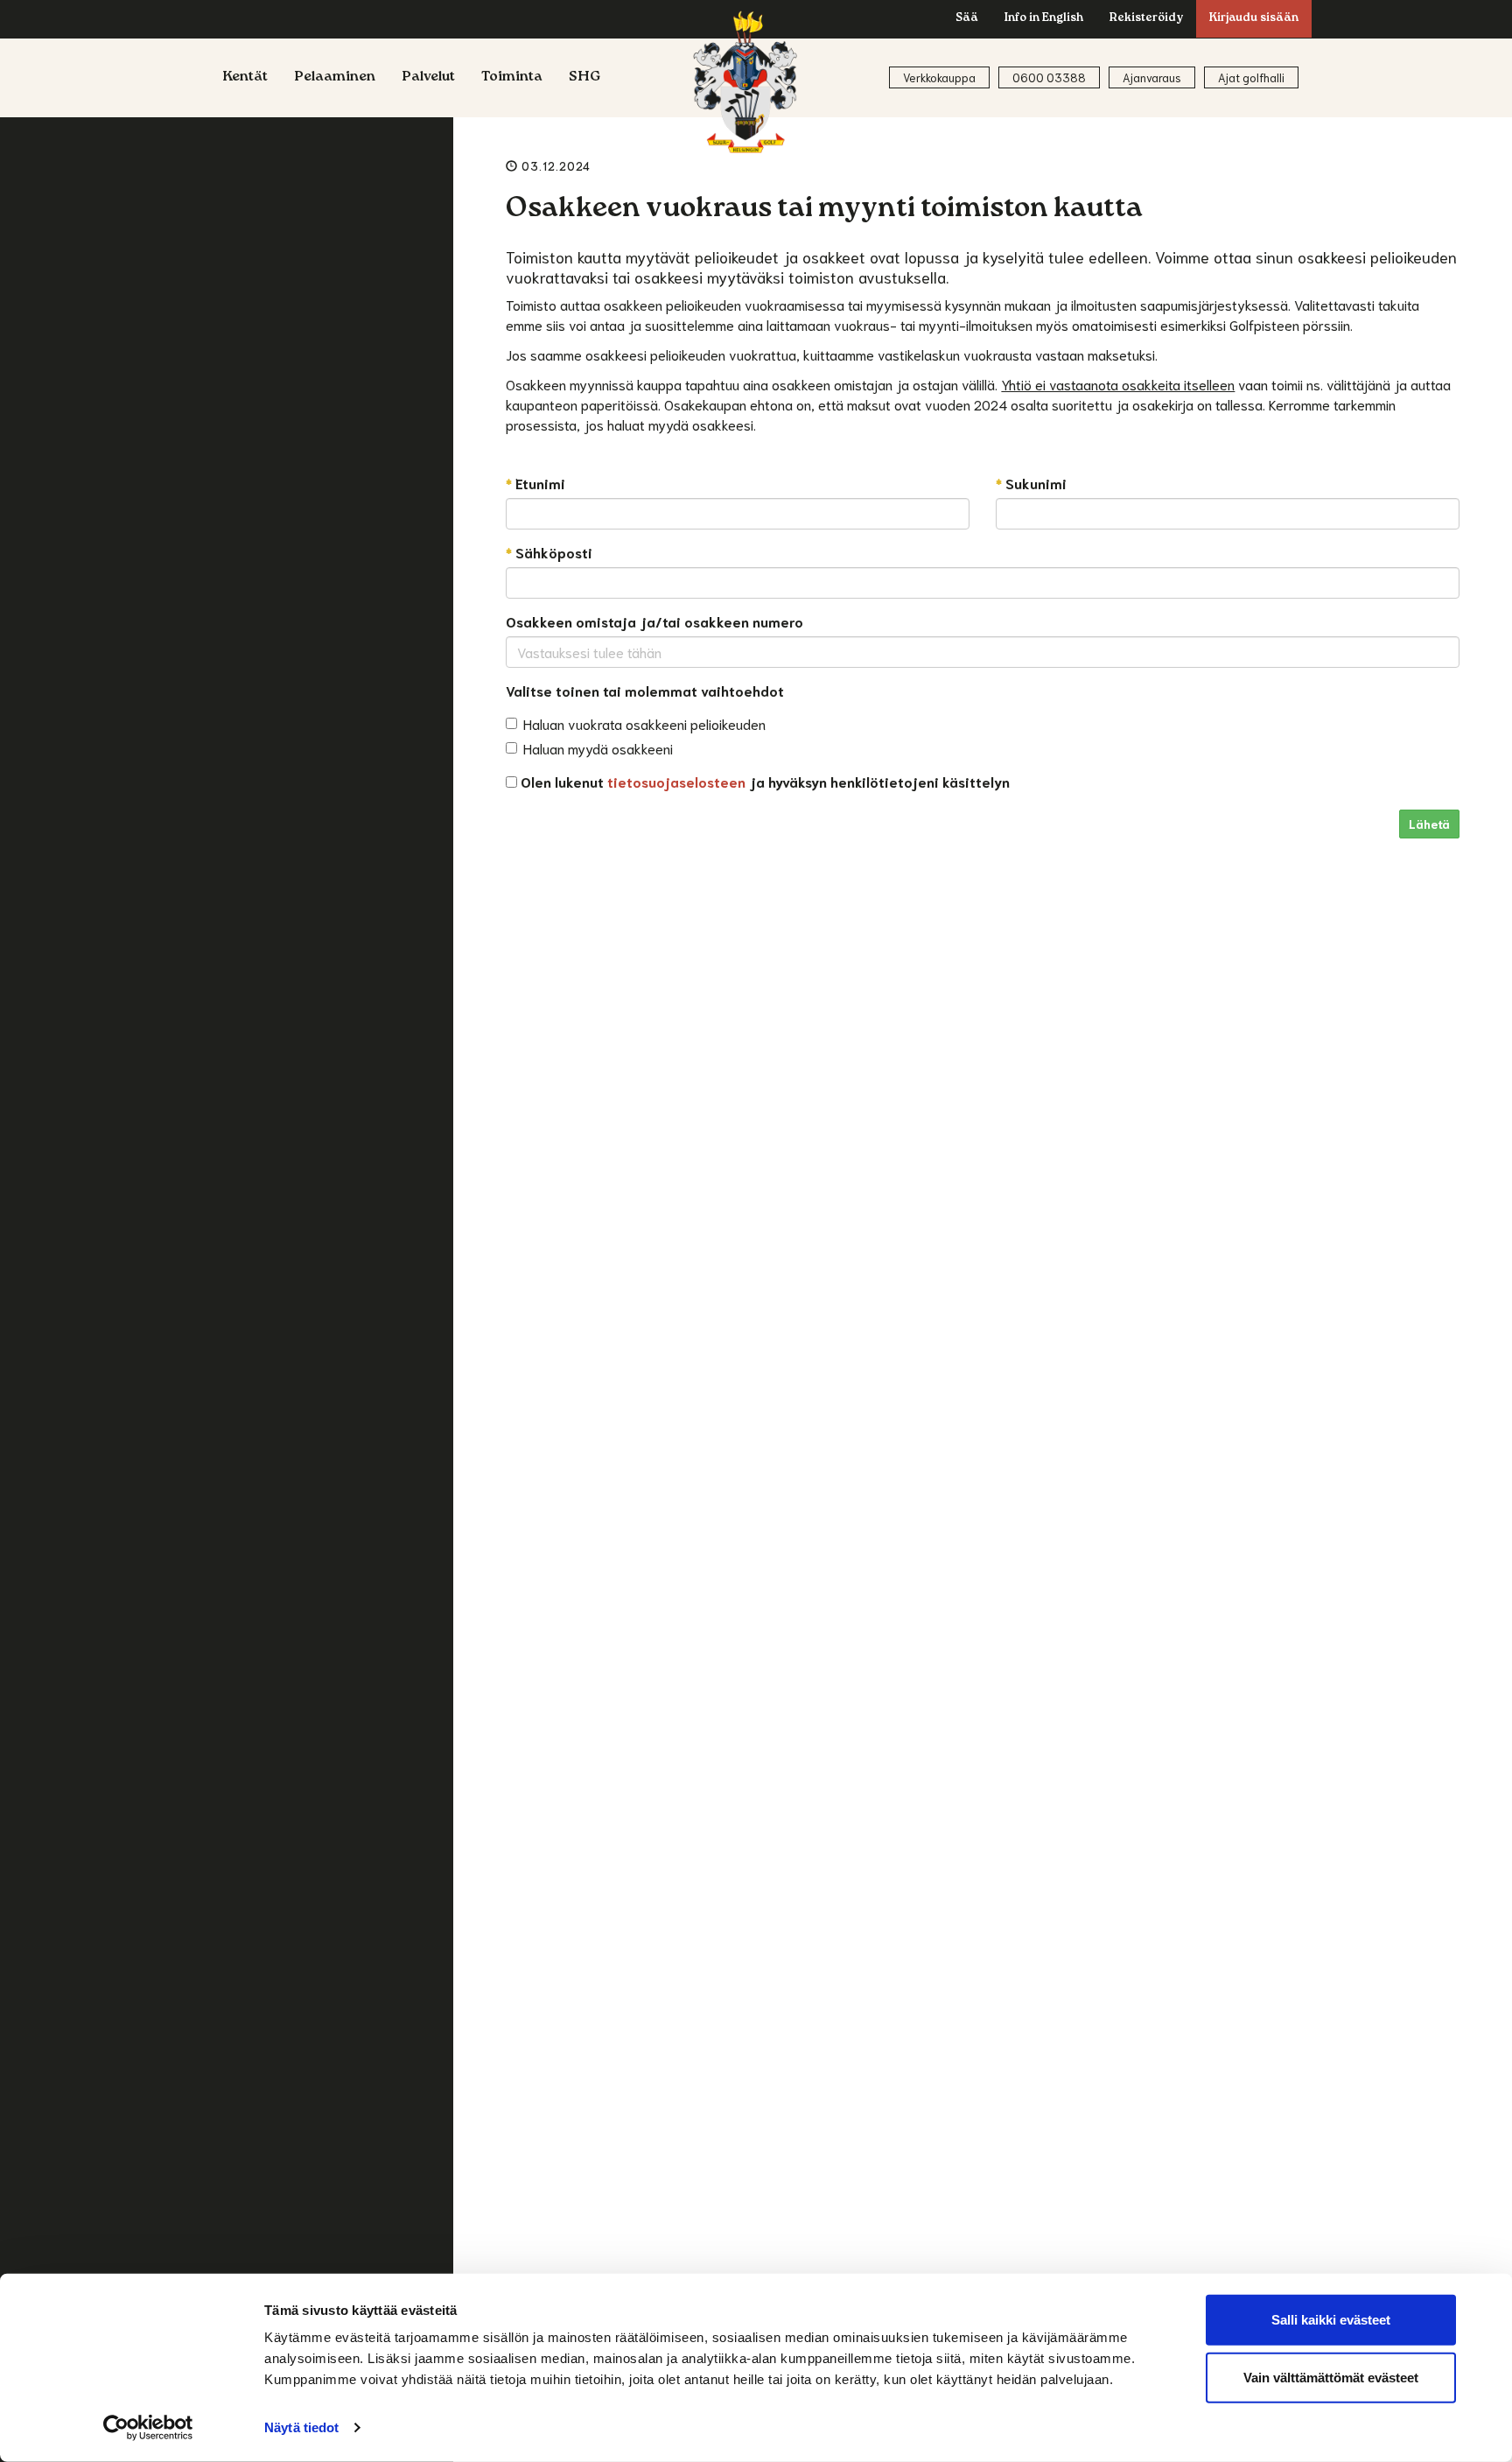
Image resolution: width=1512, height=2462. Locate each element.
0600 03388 (1049, 77)
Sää (967, 19)
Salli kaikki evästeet (1331, 2320)
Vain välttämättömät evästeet (1331, 2377)
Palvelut (428, 78)
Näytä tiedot (301, 2427)
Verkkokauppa (939, 77)
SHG (585, 78)
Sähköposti (549, 552)
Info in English (1044, 19)
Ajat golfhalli (1251, 77)
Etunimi (535, 483)
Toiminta (512, 78)
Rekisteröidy (1146, 19)
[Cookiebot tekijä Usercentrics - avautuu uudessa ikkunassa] (148, 2428)
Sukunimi (1031, 483)
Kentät (245, 78)
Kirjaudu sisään (1254, 19)
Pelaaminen (335, 78)
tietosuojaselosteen (676, 781)
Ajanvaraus (1152, 77)
